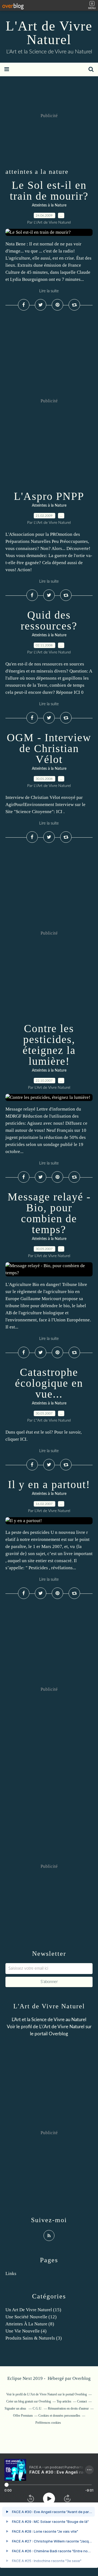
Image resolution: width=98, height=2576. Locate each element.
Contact (82, 2401)
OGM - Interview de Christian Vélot (49, 748)
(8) (30, 2324)
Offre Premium (23, 2416)
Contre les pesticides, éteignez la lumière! (49, 1045)
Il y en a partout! (49, 1484)
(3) (34, 2338)
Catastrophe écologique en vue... (49, 1383)
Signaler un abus (16, 2408)
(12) (31, 2317)
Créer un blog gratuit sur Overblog (29, 2401)
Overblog (82, 2378)
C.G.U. (37, 2408)
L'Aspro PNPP (49, 496)
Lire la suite (49, 291)
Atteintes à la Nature (49, 205)
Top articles (64, 2401)
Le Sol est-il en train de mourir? (49, 191)
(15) (33, 2310)
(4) (26, 2331)
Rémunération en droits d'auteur (68, 2408)
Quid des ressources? (49, 620)
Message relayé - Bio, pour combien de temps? (49, 1213)
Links (11, 2274)
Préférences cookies (48, 2423)
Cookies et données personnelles (59, 2416)
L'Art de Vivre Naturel (49, 33)
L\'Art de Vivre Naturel (62, 2027)
